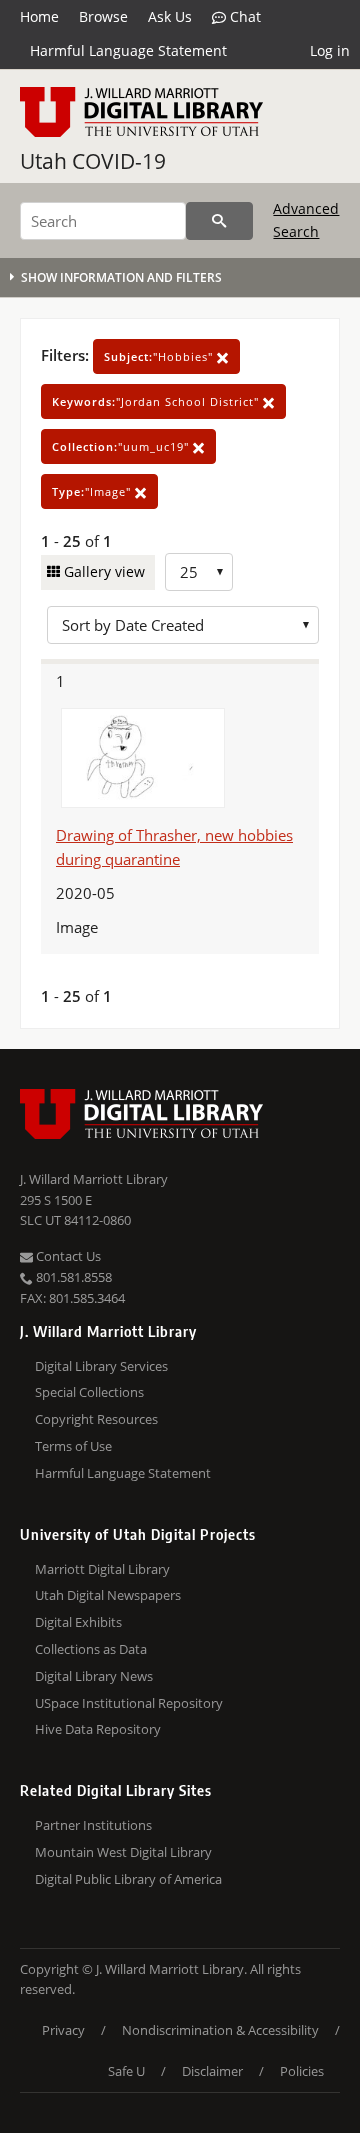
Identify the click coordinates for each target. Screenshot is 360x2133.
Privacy (63, 2030)
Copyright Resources (96, 1419)
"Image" (93, 491)
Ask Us (170, 16)
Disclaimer (212, 2071)
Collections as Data (91, 1649)
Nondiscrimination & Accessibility (220, 2030)
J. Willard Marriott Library (94, 1179)
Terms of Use (73, 1446)
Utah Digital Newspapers (108, 1595)
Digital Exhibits (78, 1622)
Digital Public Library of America (128, 1879)
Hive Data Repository (98, 1729)
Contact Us (67, 1256)
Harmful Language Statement (128, 50)
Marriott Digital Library (102, 1569)
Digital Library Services (101, 1366)
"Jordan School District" (157, 401)
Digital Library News (94, 1676)
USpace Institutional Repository (129, 1703)
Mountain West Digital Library (123, 1852)
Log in (330, 50)
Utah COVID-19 (93, 161)
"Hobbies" (160, 356)
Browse (103, 16)
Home (39, 16)
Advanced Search (306, 219)
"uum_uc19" (122, 446)
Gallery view (102, 571)
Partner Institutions (93, 1825)
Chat (243, 16)
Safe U (126, 2071)
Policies (302, 2071)
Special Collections (89, 1392)
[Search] (219, 221)
